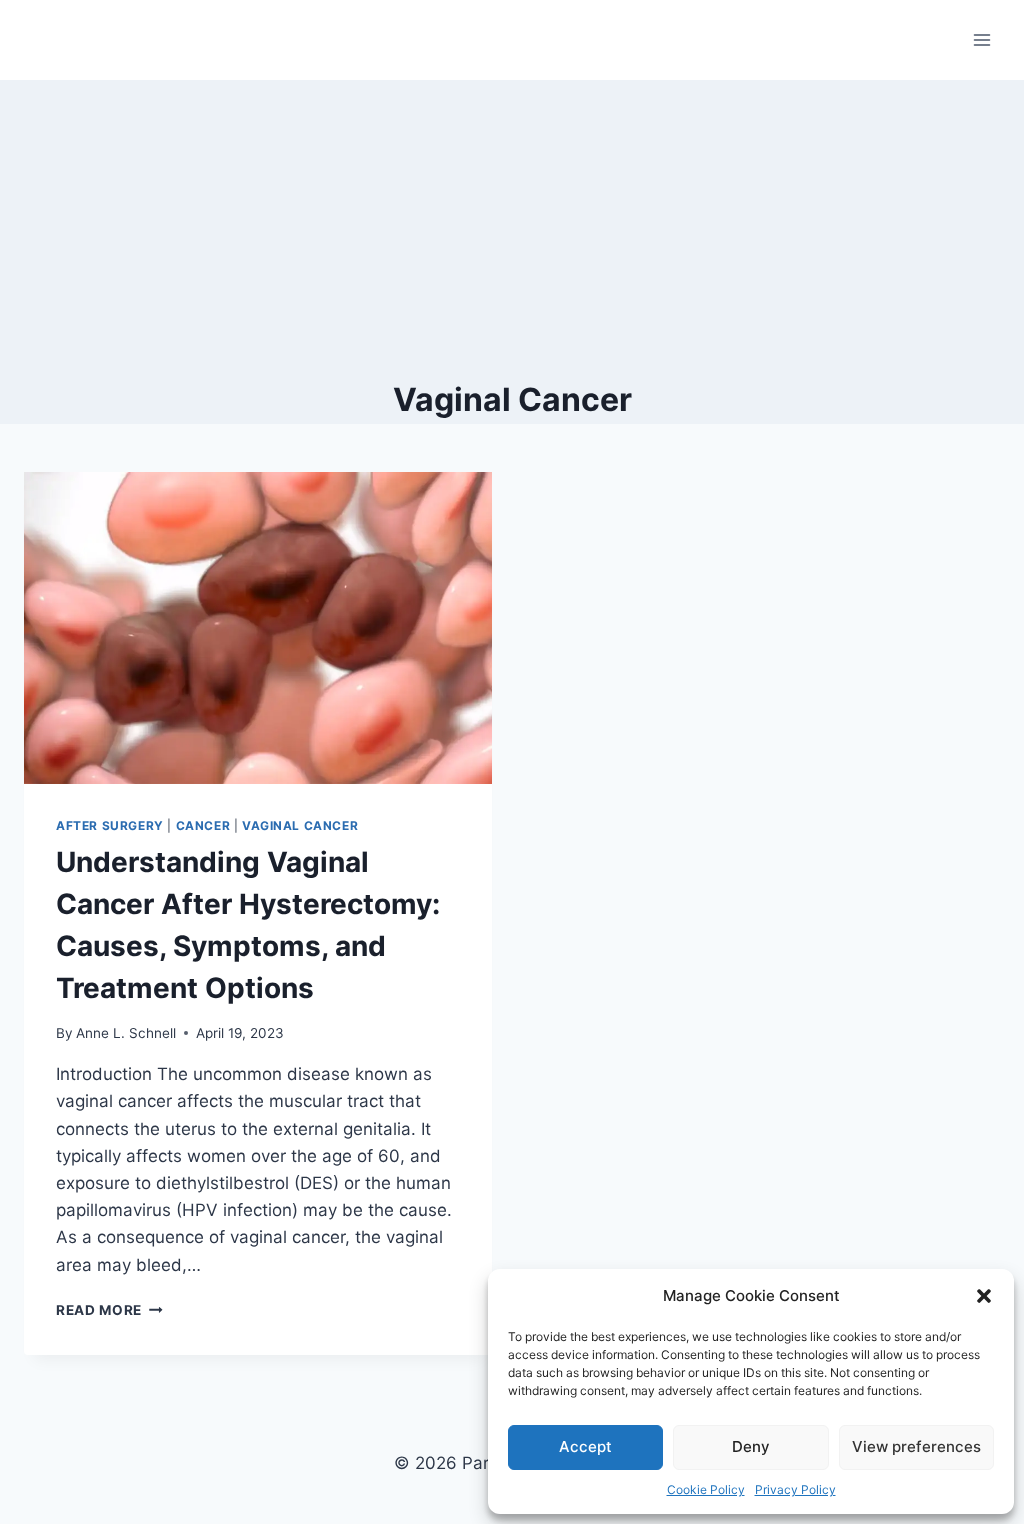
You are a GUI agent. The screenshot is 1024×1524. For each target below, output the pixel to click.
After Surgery (110, 825)
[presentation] (258, 628)
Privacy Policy (795, 1489)
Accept (585, 1446)
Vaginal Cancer (300, 825)
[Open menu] (981, 39)
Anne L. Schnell (126, 1033)
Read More (109, 1310)
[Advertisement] (512, 230)
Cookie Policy (706, 1489)
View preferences (916, 1446)
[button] (984, 1296)
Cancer (203, 825)
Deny (751, 1446)
